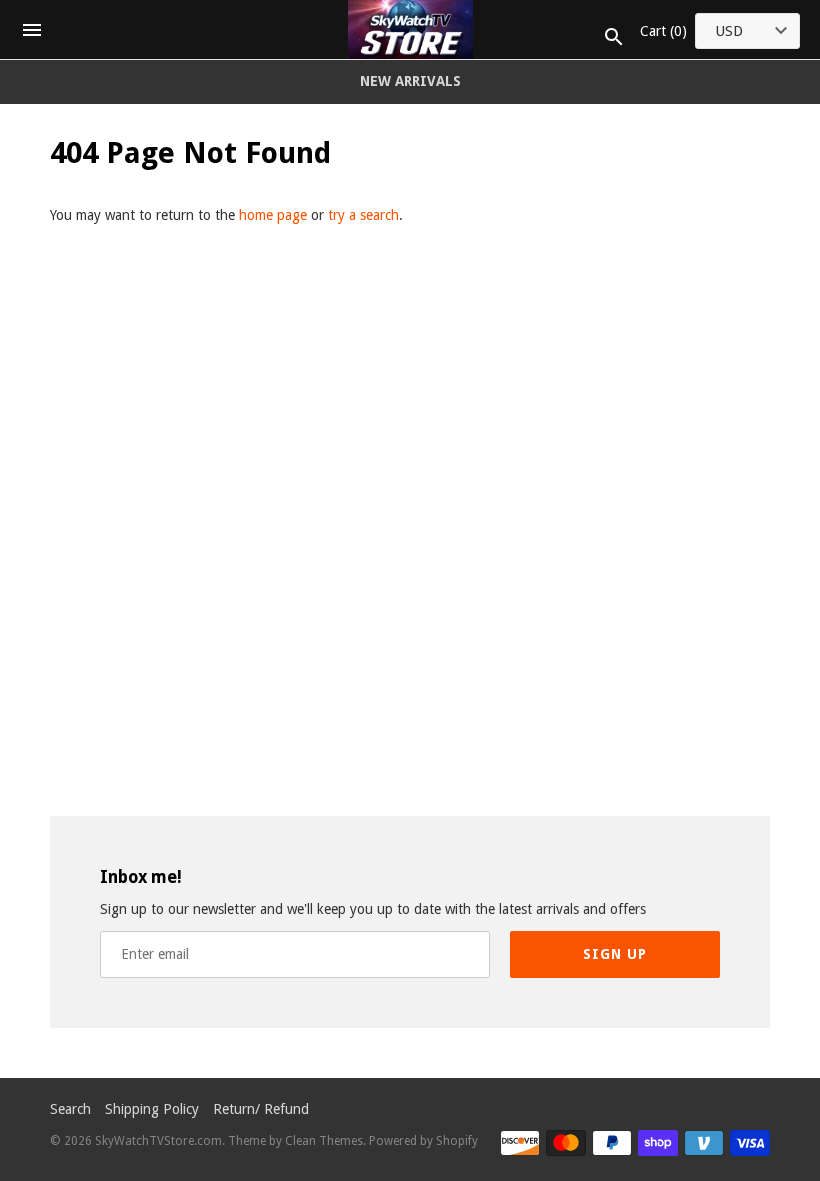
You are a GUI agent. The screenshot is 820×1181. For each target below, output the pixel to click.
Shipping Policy (152, 1109)
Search (70, 1109)
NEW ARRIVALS (410, 81)
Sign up (615, 954)
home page (273, 215)
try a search (363, 215)
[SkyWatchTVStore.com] (410, 29)
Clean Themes (324, 1141)
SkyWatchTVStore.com (158, 1141)
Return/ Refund (261, 1109)
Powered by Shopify (423, 1141)
